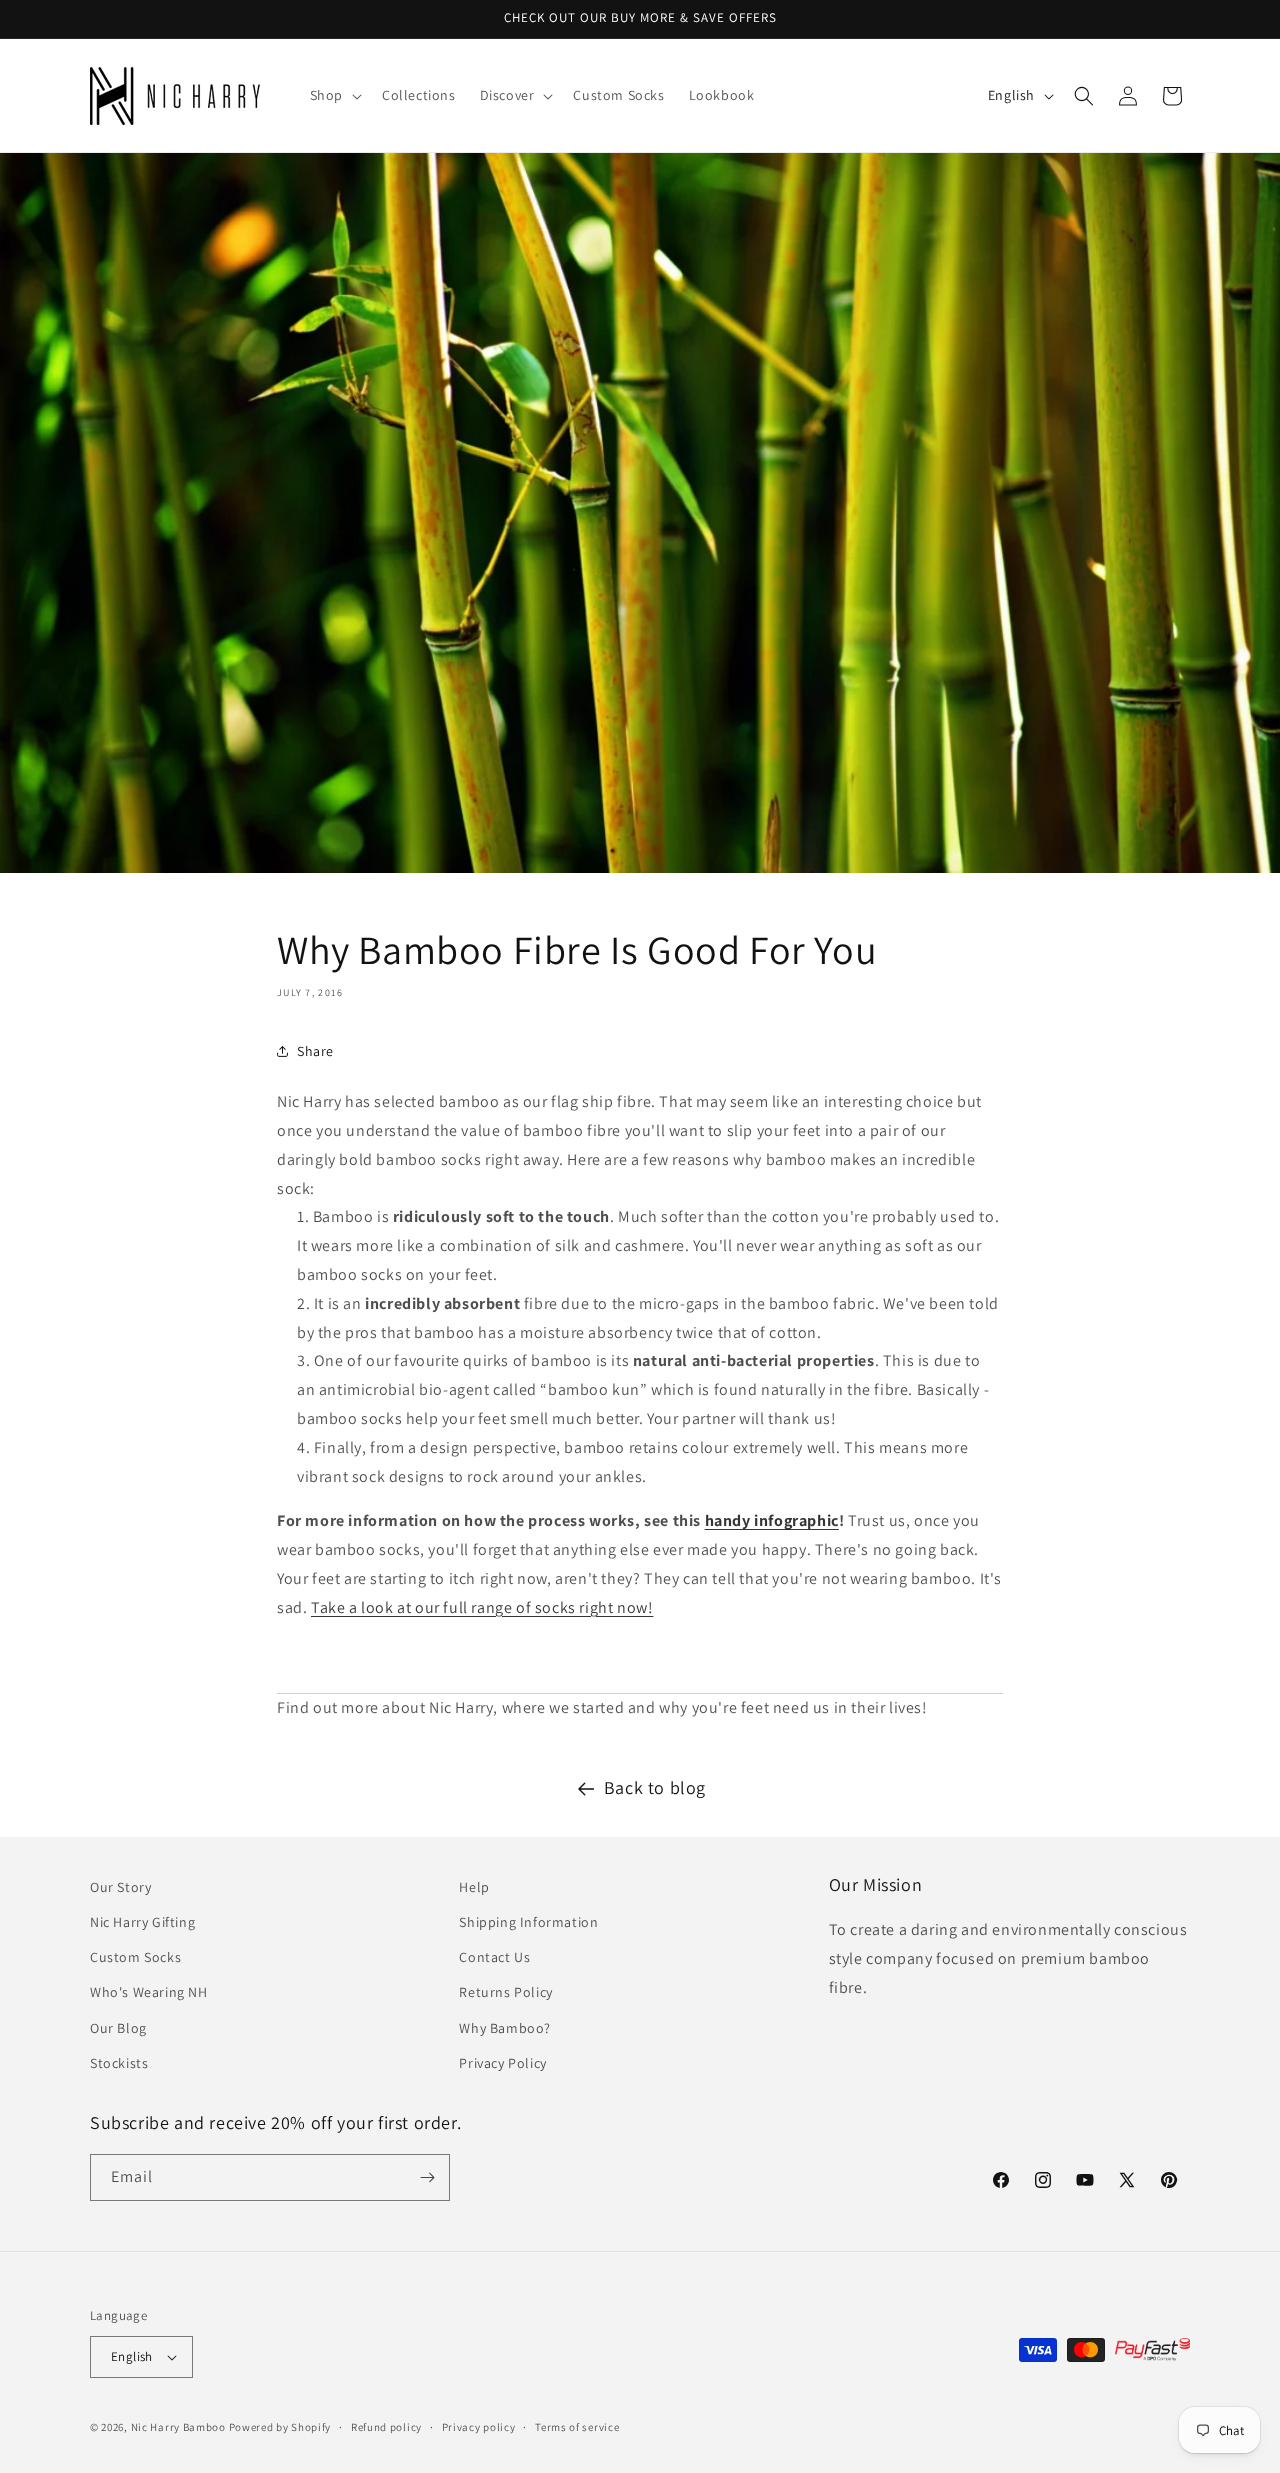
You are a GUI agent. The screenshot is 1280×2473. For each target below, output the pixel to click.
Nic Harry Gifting (142, 1922)
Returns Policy (505, 1992)
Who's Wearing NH (149, 1992)
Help (474, 1887)
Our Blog (118, 2028)
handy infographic (772, 1520)
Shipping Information (528, 1922)
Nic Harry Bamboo (178, 2427)
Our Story (120, 1887)
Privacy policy (479, 2427)
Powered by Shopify (280, 2427)
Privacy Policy (502, 2063)
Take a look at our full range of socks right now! (482, 1607)
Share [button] (315, 1051)
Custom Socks (135, 1957)
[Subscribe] (427, 2177)
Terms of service (577, 2427)
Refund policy (386, 2427)
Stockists (119, 2063)
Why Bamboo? (505, 2028)
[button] (334, 95)
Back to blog (655, 1787)
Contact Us (494, 1957)
